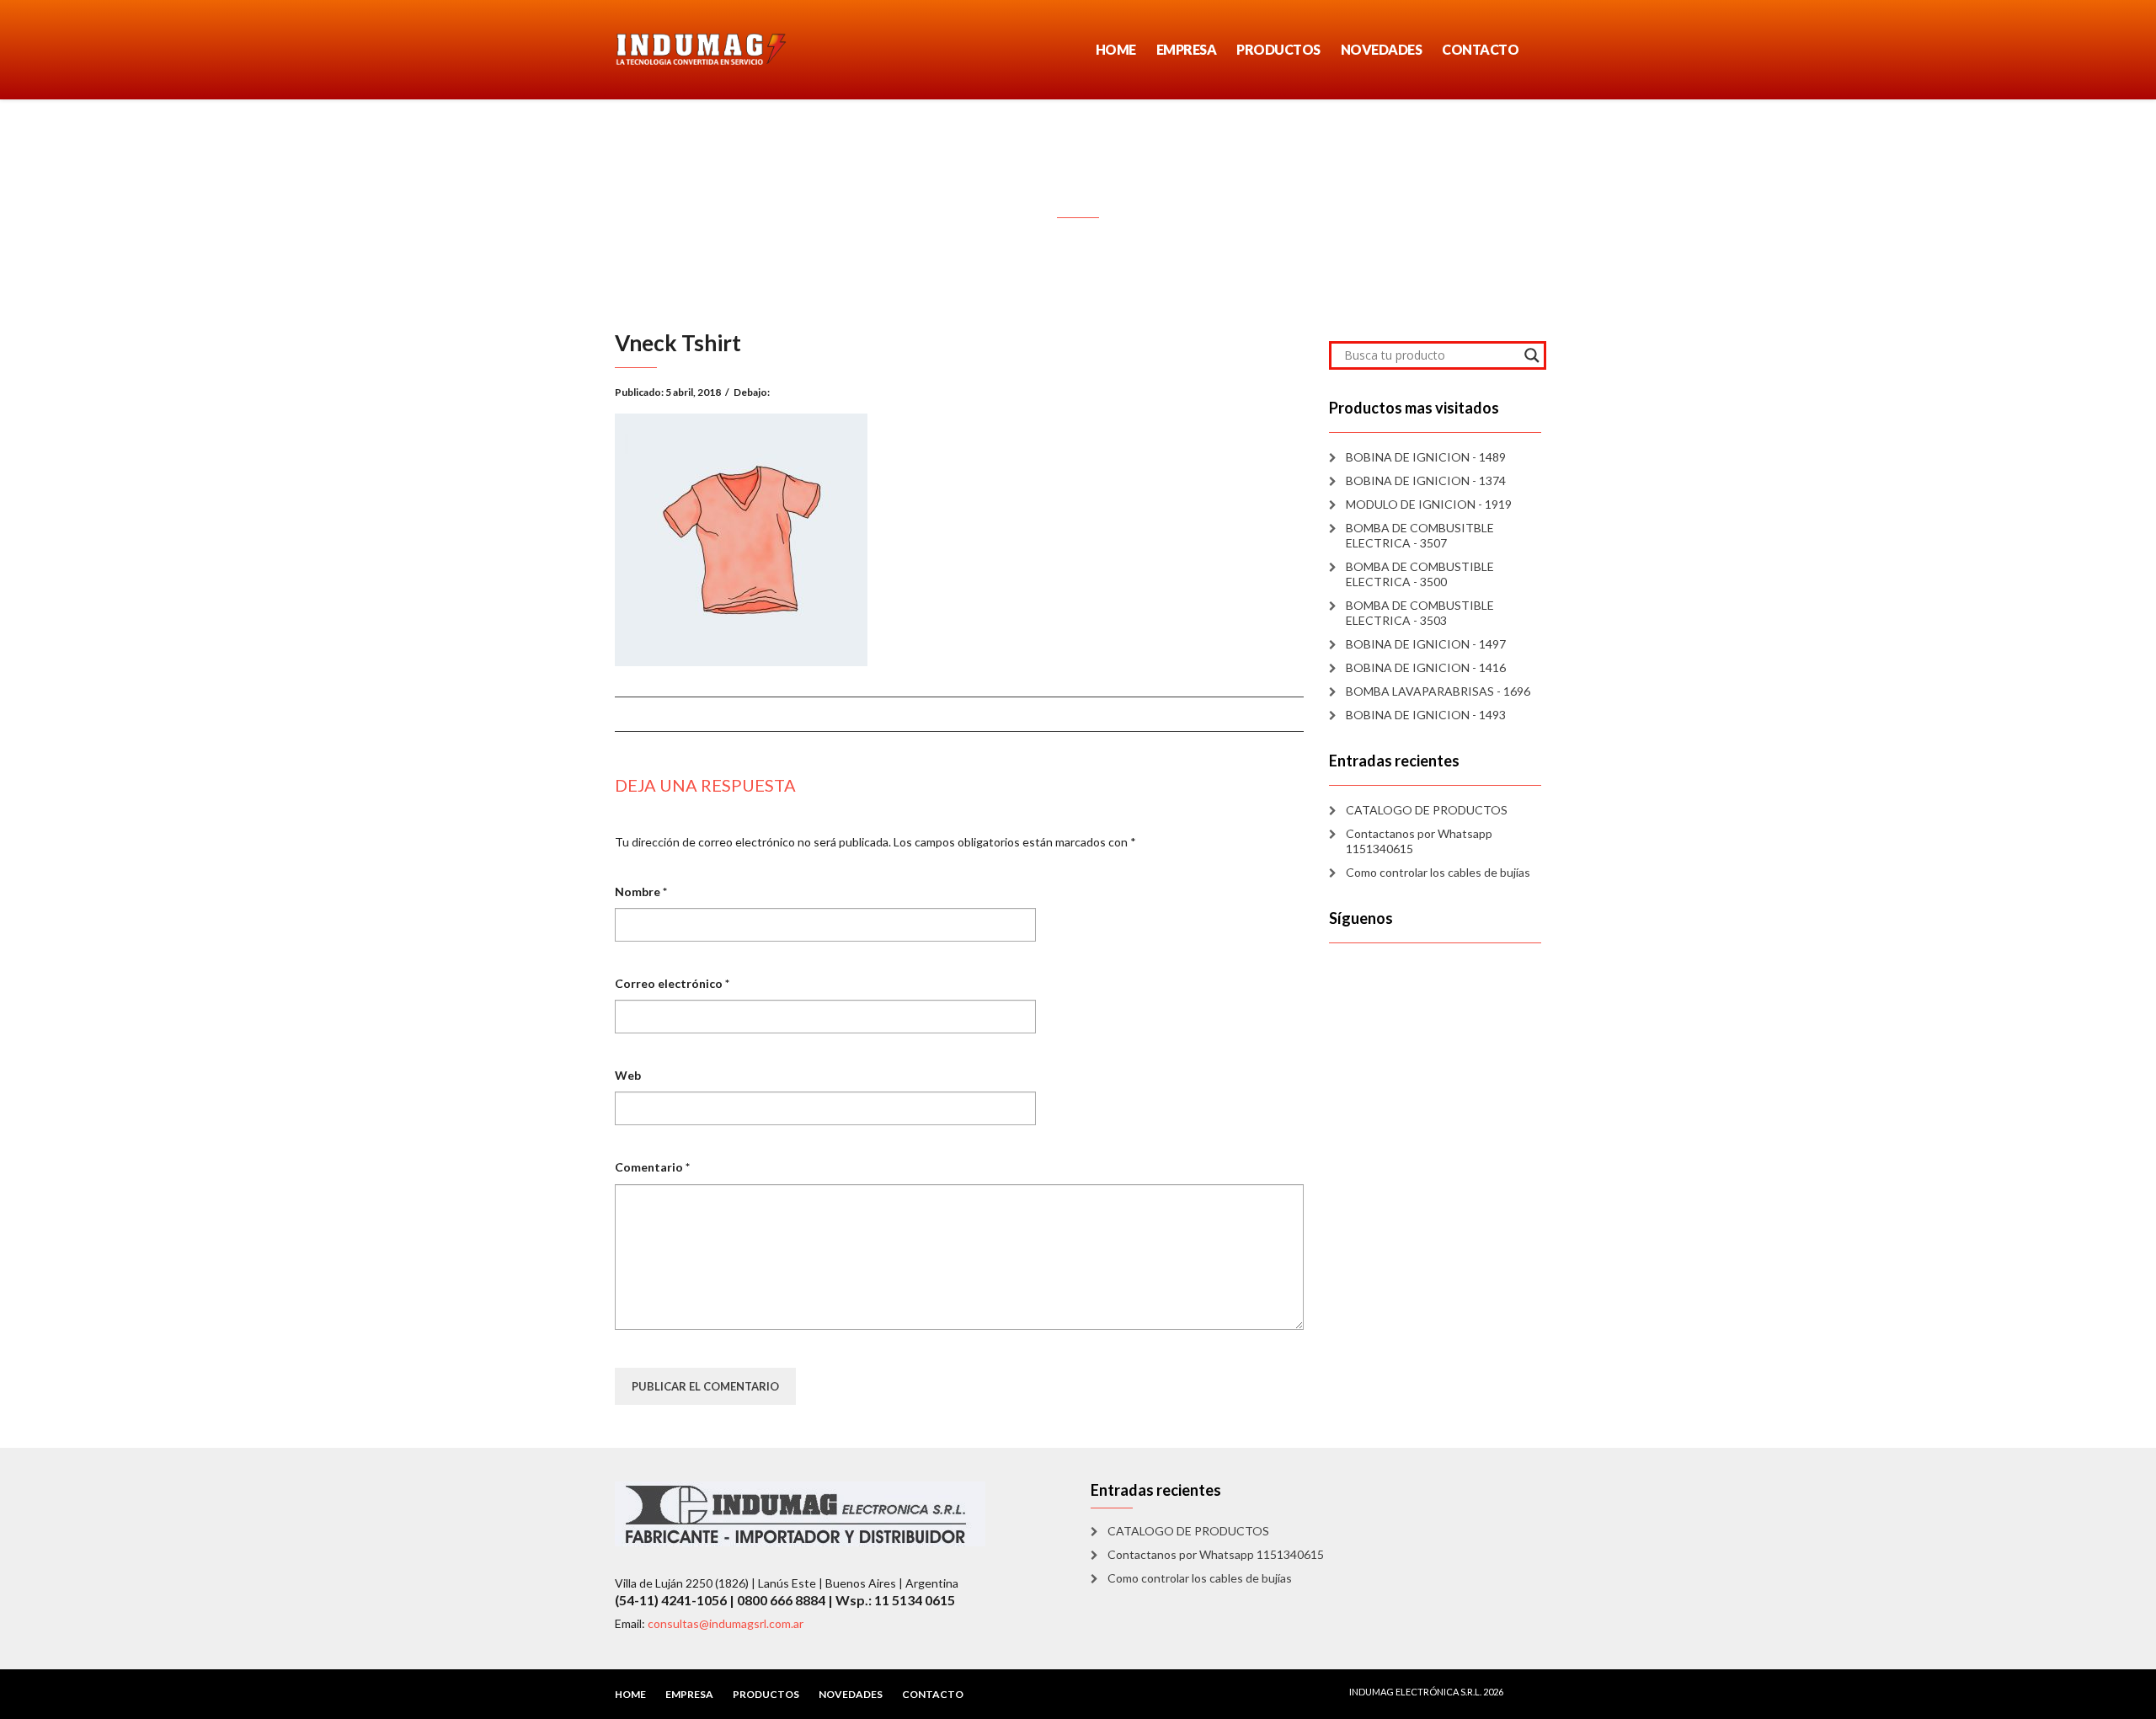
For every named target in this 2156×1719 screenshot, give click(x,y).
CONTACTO (1480, 49)
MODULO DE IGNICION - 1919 (1429, 504)
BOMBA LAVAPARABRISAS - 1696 (1438, 691)
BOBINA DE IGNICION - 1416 (1426, 667)
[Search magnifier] (1532, 355)
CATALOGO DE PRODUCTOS (1427, 810)
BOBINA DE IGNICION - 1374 (1426, 480)
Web (628, 1075)
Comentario (652, 1167)
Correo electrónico (672, 983)
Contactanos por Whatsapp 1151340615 (1419, 841)
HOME (1116, 49)
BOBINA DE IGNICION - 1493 (1426, 715)
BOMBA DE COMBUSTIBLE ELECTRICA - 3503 (1420, 613)
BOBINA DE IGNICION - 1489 (1426, 457)
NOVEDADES (1382, 49)
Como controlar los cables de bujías (1438, 872)
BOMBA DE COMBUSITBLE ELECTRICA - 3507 (1420, 535)
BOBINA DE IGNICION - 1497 (1426, 644)
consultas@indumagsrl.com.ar (726, 1623)
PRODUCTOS (1278, 49)
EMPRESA (1187, 49)
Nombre (641, 892)
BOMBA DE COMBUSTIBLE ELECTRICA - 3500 (1420, 574)
